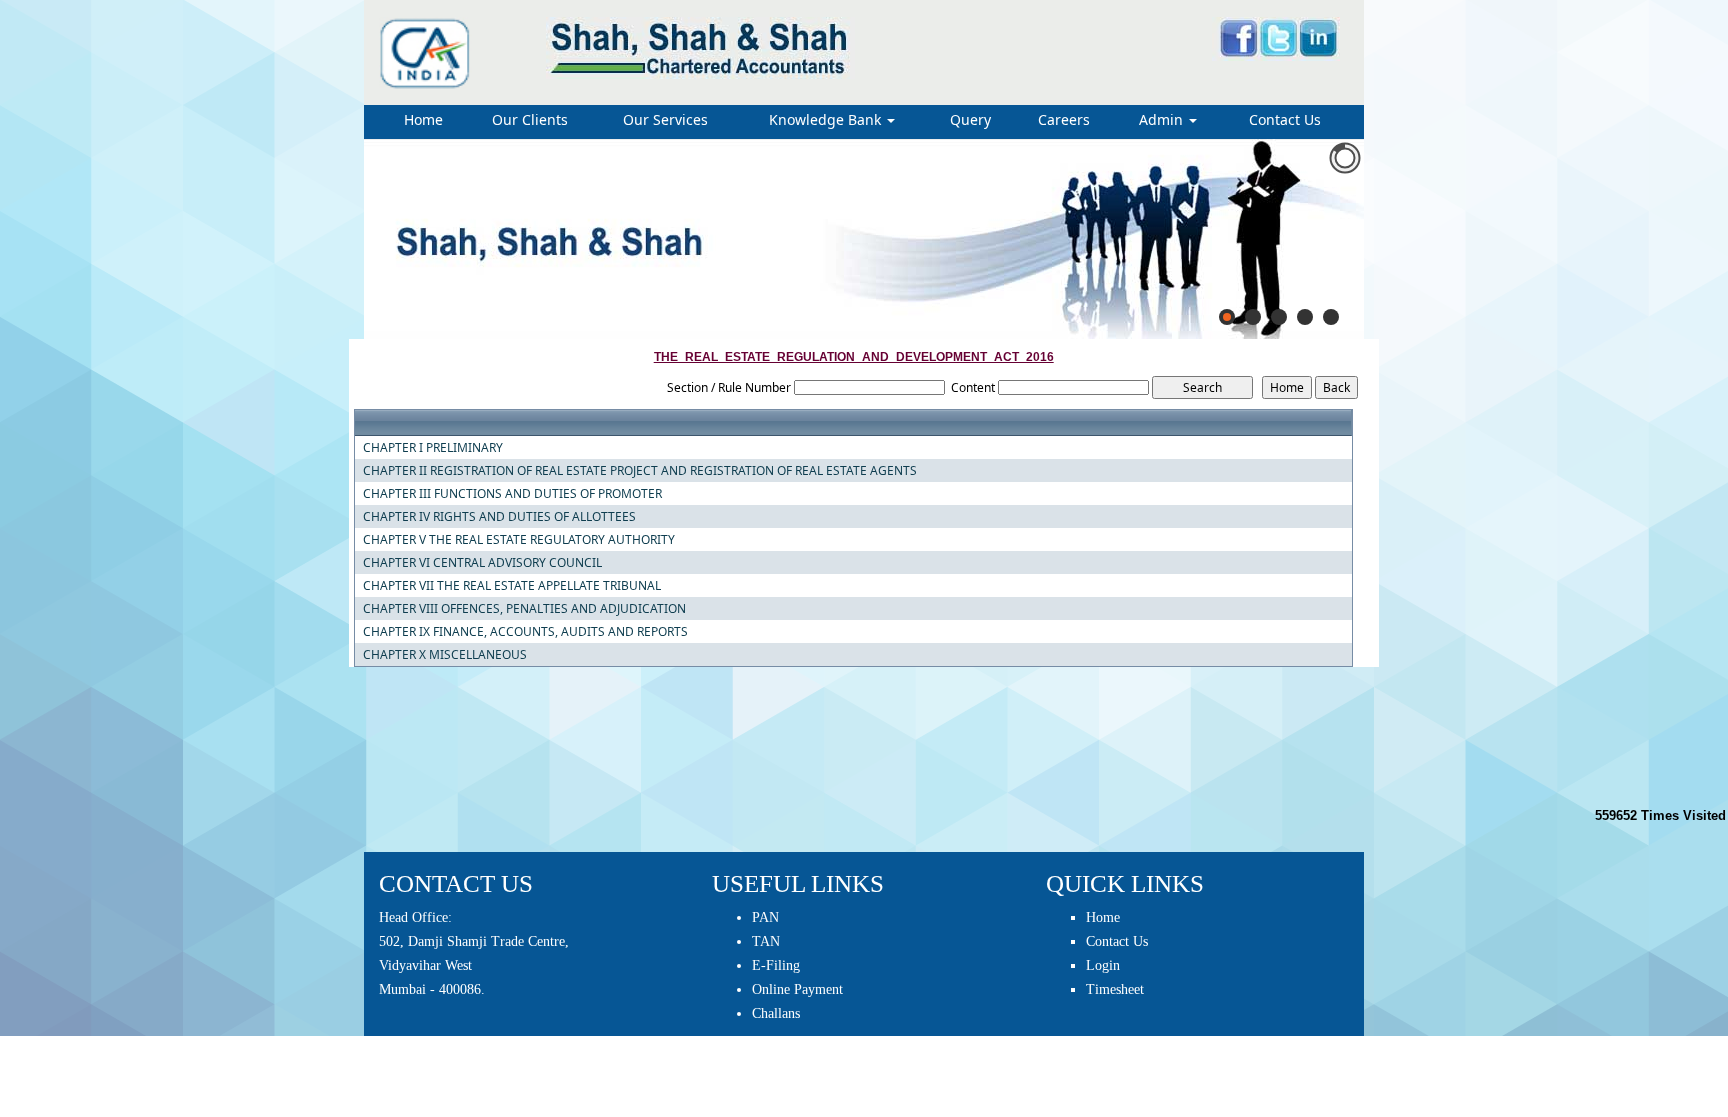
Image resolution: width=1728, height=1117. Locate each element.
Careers (1064, 119)
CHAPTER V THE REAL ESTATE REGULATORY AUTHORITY (519, 540)
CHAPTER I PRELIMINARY (433, 448)
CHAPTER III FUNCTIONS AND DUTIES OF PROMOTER (512, 494)
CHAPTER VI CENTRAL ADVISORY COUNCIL (482, 563)
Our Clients (530, 119)
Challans (776, 1013)
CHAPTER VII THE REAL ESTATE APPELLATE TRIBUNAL (512, 586)
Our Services (665, 119)
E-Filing (776, 965)
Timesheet (1115, 989)
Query (970, 119)
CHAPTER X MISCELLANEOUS (445, 655)
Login (1103, 965)
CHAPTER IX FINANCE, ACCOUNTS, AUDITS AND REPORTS (525, 632)
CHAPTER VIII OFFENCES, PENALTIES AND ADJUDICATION (524, 609)
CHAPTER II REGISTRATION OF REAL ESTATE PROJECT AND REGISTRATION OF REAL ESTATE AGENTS (640, 471)
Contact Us (1285, 119)
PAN (765, 917)
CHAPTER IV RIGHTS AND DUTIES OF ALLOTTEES (499, 517)
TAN (766, 941)
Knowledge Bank (827, 119)
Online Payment (797, 989)
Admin (1163, 119)
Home (423, 119)
